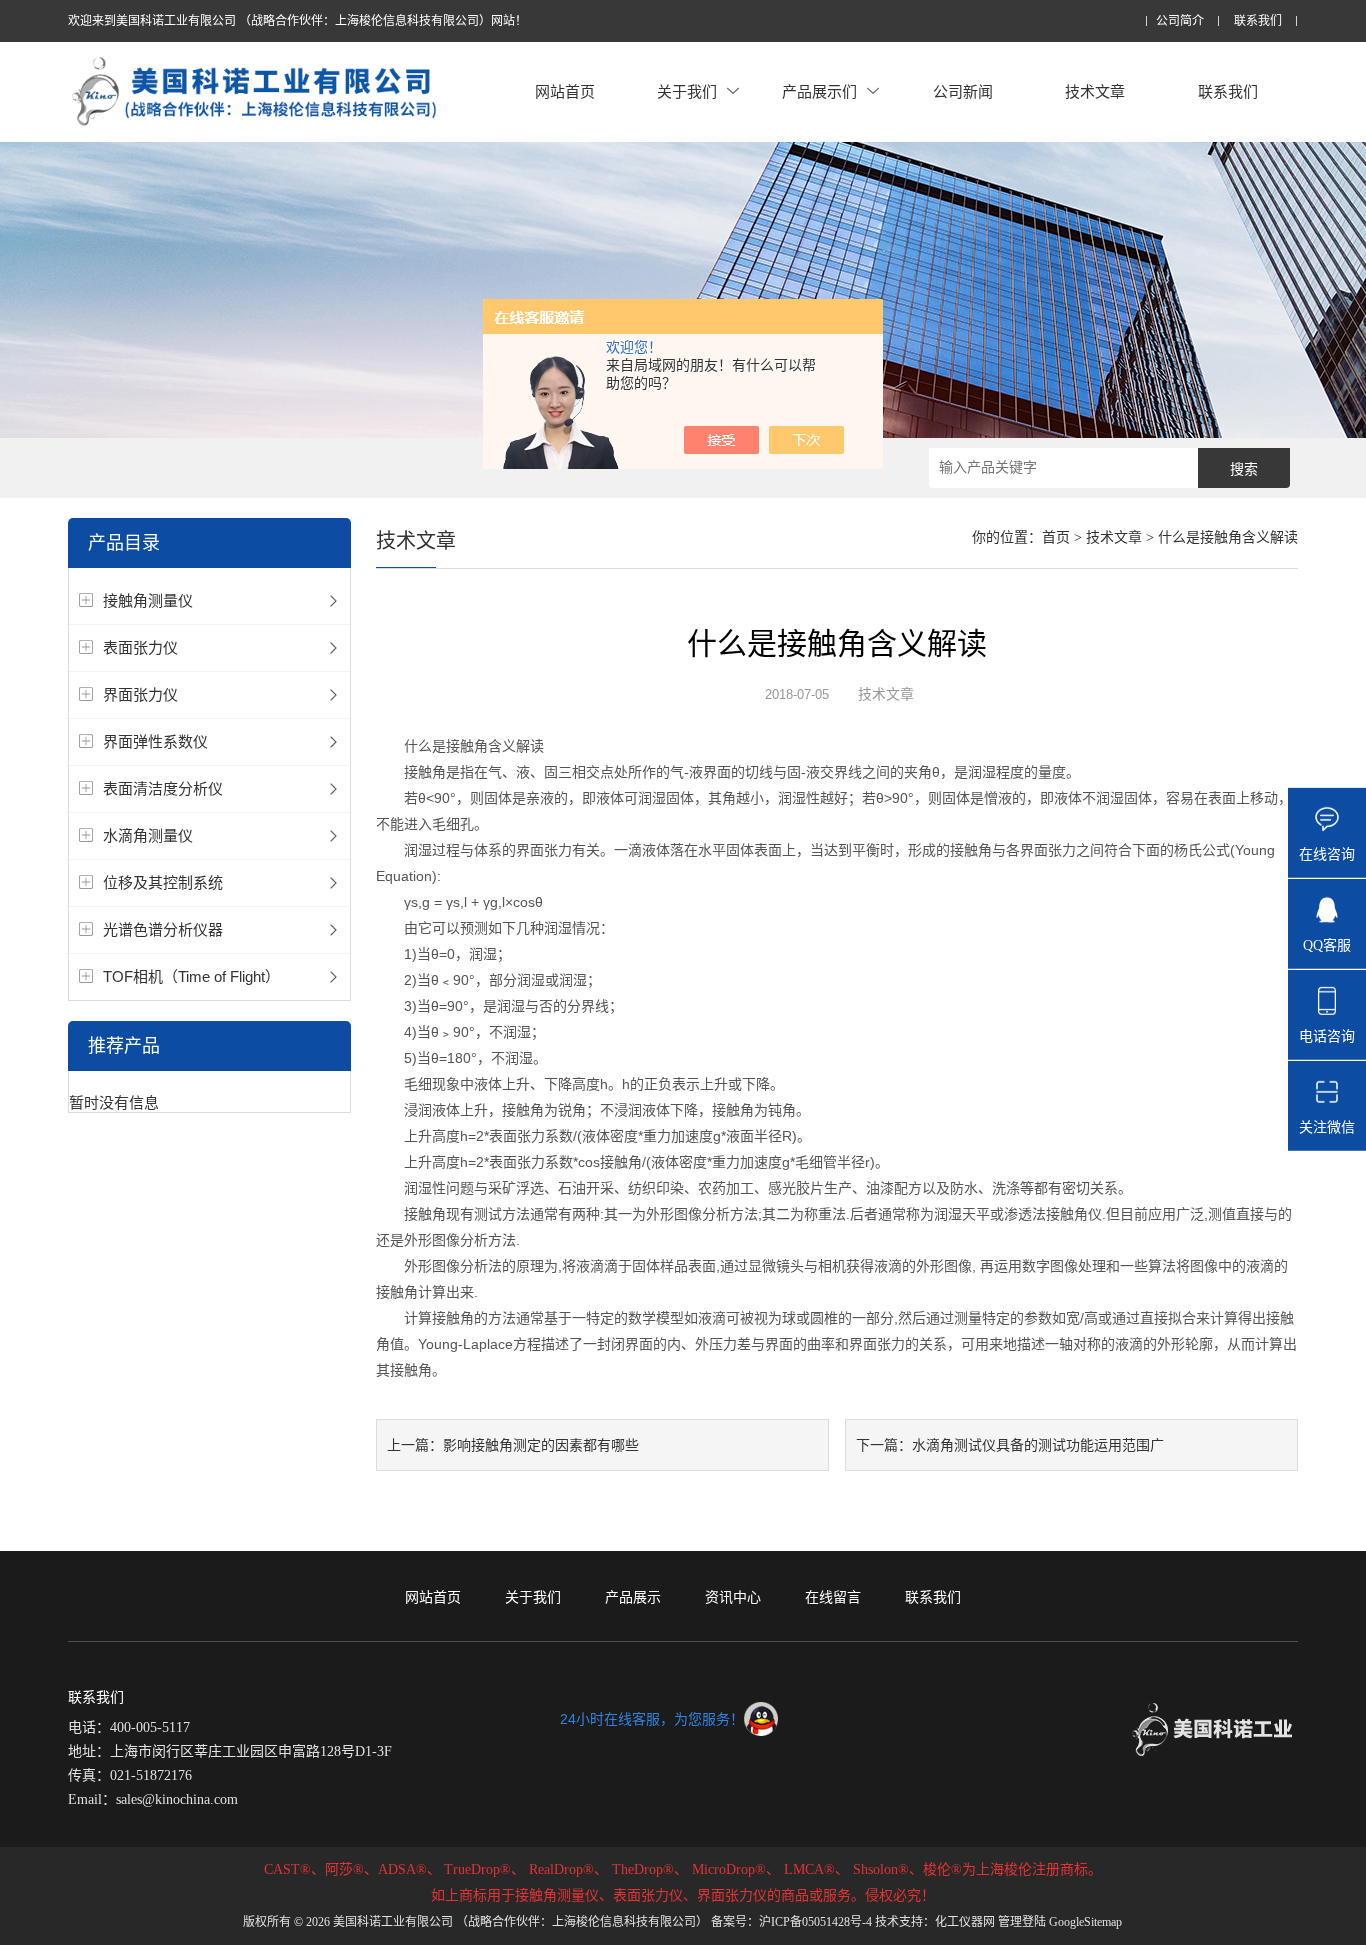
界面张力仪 (140, 694)
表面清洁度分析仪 (163, 788)
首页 (1056, 537)
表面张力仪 (140, 647)
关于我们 (687, 91)
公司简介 (1180, 21)
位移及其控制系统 (163, 882)
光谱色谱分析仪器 (163, 929)
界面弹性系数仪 (155, 741)
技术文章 (1095, 91)
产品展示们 (819, 91)
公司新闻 (963, 91)
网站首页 (565, 91)
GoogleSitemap (1085, 1922)
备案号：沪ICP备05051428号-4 (791, 1922)
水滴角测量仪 (148, 835)
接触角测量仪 (148, 600)
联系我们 (1258, 21)
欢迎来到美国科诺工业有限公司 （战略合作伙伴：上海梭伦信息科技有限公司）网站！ (297, 21)
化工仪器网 (965, 1922)
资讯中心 (733, 1597)
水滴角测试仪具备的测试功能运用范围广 (1038, 1445)
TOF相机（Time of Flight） (191, 976)
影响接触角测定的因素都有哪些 (541, 1445)
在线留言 (833, 1597)
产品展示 (633, 1597)
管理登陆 (1022, 1922)
